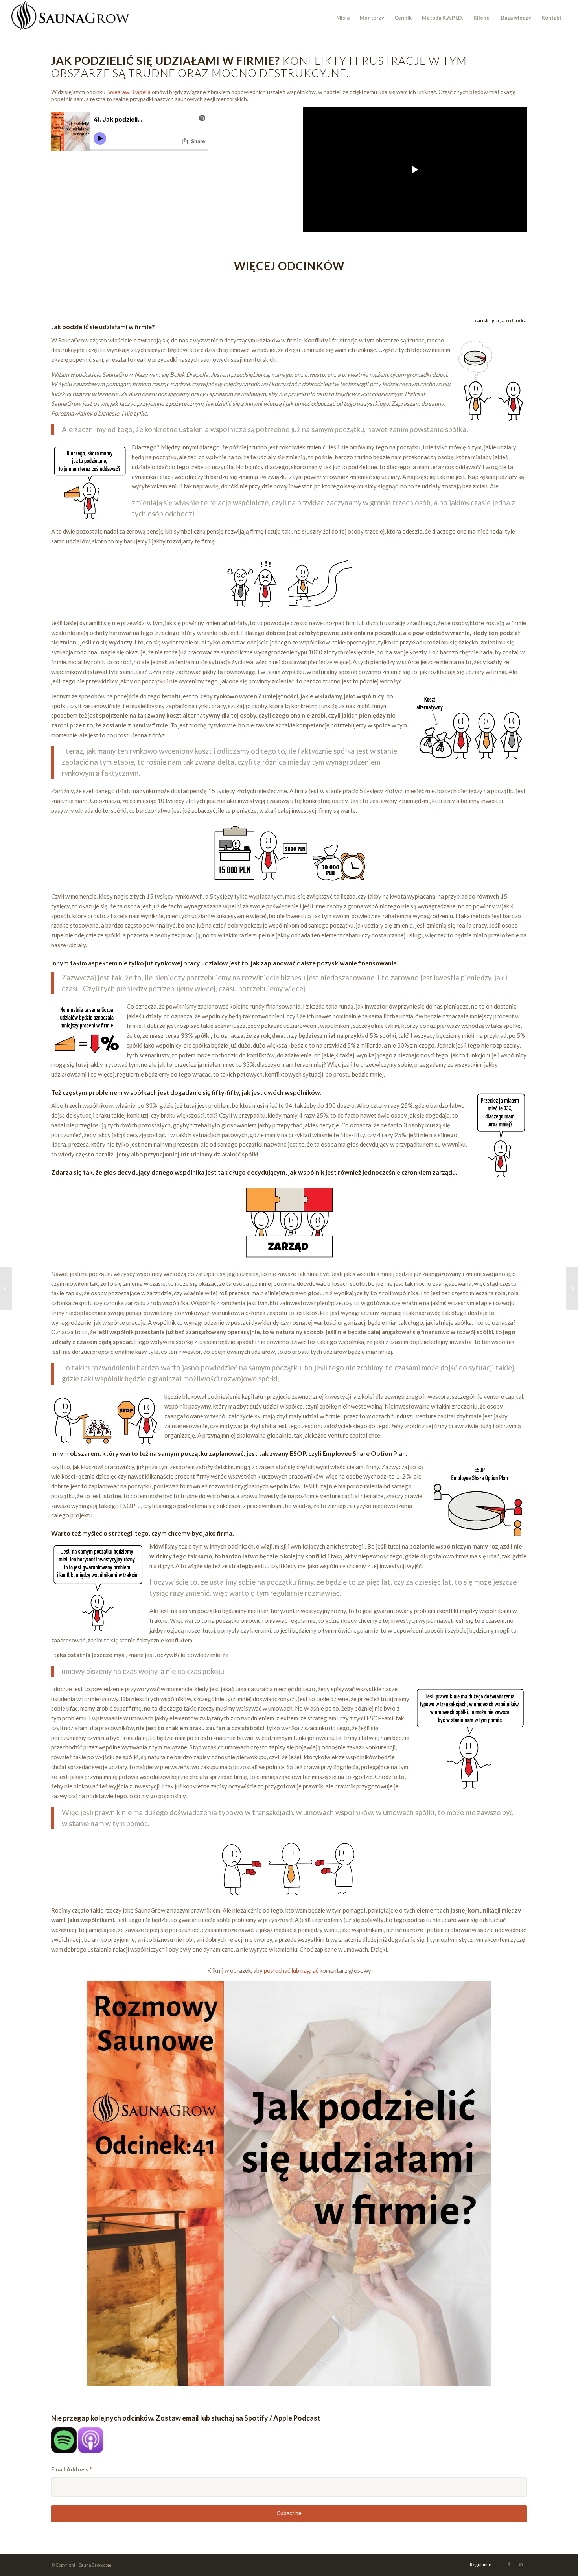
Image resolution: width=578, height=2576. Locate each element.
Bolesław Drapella (129, 92)
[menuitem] (343, 18)
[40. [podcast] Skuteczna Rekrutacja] (6, 1288)
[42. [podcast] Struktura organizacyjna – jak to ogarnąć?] (572, 1288)
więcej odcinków (289, 266)
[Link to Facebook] (509, 2564)
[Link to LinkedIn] (521, 2564)
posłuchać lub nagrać (291, 1970)
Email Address (71, 2469)
